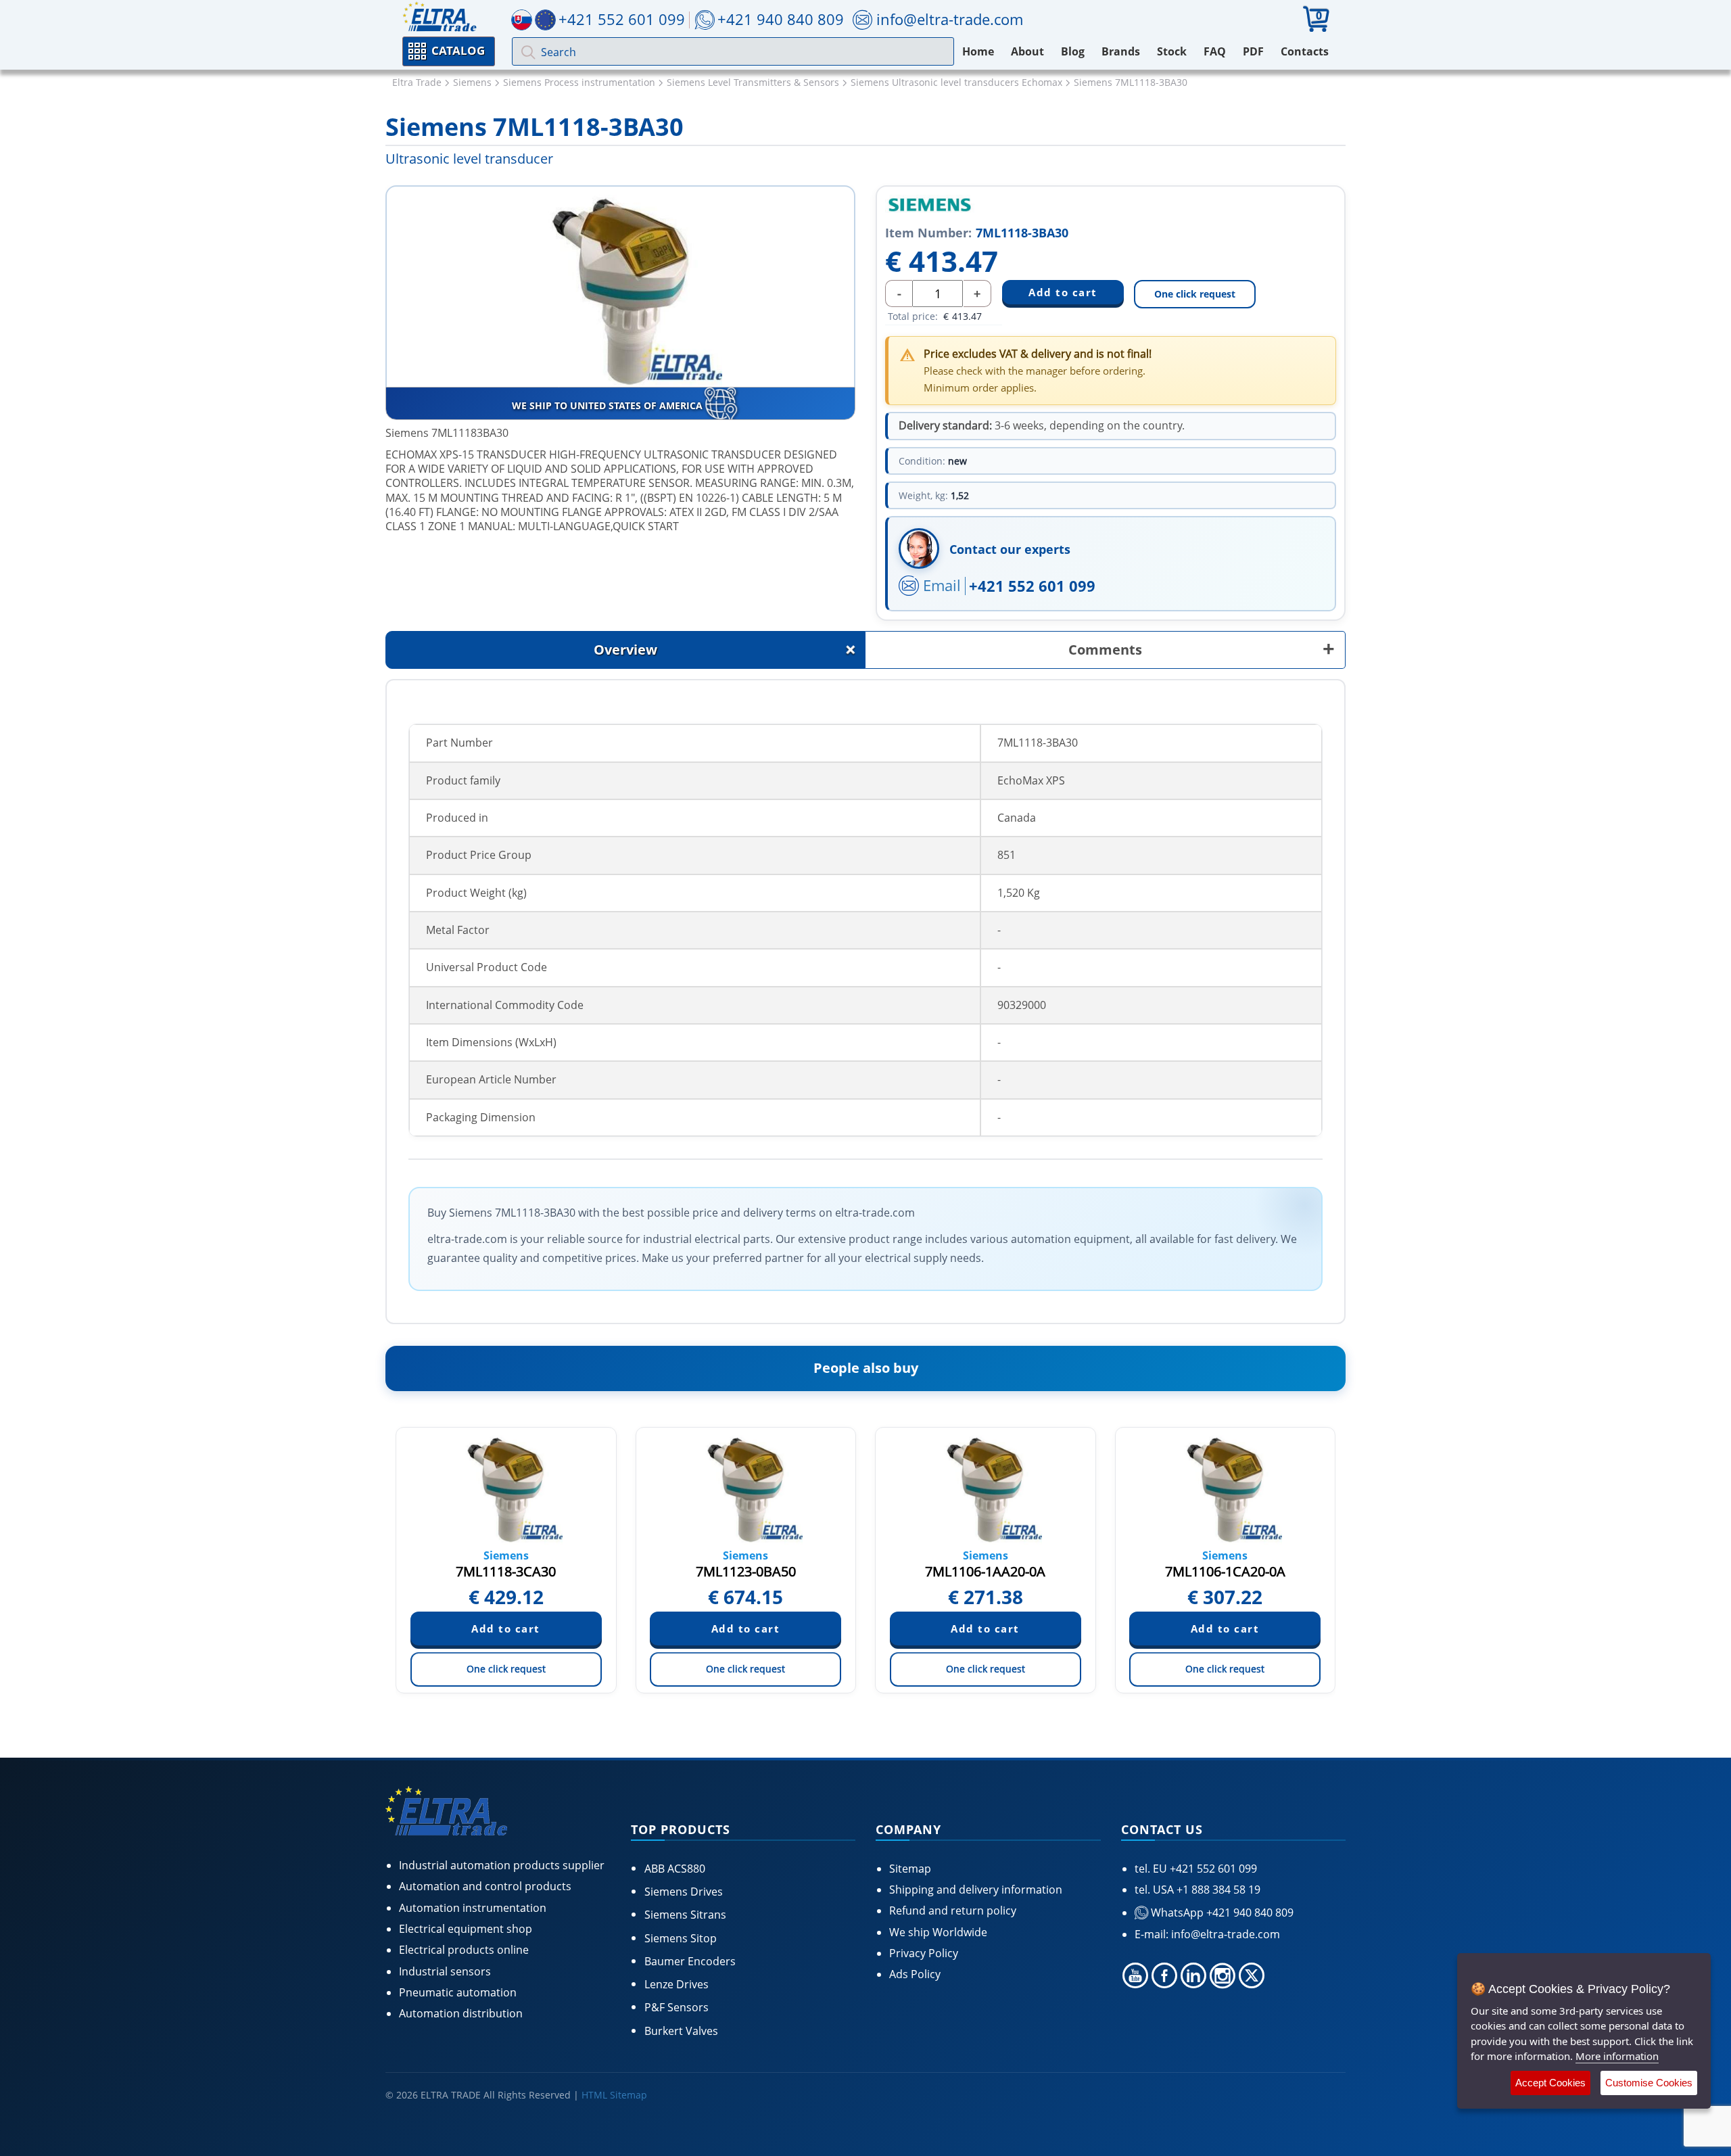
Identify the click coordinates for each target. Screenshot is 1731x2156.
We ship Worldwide (938, 1932)
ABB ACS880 (675, 1869)
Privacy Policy (924, 1953)
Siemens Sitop (681, 1938)
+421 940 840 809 (781, 19)
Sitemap (910, 1869)
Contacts (1305, 51)
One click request (1195, 294)
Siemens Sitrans (685, 1915)
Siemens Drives (684, 1892)
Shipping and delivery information (976, 1890)
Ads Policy (915, 1974)
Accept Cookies (1550, 2083)
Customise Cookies (1649, 2083)
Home (978, 51)
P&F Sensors (677, 2007)
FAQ (1215, 51)
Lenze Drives (677, 1984)
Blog (1073, 51)
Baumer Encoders (690, 1961)
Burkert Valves (681, 2031)
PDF (1253, 51)
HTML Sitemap (614, 2095)
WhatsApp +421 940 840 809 (1221, 1913)
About (1027, 51)
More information (1617, 2056)
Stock (1172, 51)
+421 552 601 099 (1032, 586)
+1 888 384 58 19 (1217, 1890)
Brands (1121, 51)
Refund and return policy (953, 1911)
